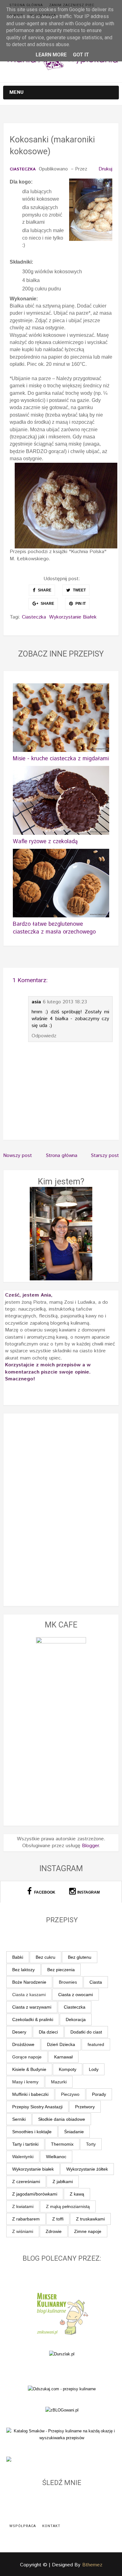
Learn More (51, 55)
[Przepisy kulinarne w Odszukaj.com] (62, 2389)
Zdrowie (54, 2231)
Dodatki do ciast (86, 2032)
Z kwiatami (23, 2206)
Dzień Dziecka (61, 2044)
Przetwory (85, 2107)
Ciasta (96, 1982)
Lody (94, 2069)
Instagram (89, 1892)
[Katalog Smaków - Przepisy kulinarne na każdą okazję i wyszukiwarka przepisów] (62, 2434)
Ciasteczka (23, 170)
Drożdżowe (23, 2044)
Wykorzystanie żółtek (87, 2169)
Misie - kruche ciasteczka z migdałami (61, 759)
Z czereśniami (26, 2182)
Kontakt (51, 2526)
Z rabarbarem (26, 2219)
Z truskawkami (90, 2219)
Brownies (68, 1982)
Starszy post (105, 1156)
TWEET (79, 590)
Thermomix (62, 2144)
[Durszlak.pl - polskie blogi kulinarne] (62, 2354)
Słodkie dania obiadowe (62, 2119)
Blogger (90, 1846)
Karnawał (63, 2057)
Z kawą (77, 2194)
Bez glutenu (80, 1957)
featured (96, 2044)
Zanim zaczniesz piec (72, 5)
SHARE (44, 590)
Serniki (19, 2119)
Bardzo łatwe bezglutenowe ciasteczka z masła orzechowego (54, 928)
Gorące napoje (27, 2057)
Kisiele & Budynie (29, 2069)
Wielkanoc (56, 2157)
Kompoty (68, 2069)
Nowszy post (18, 1156)
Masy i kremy (25, 2082)
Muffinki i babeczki (30, 2094)
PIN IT (80, 604)
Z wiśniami (23, 2231)
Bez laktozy (23, 1970)
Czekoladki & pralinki (33, 2019)
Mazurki (59, 2082)
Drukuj (105, 169)
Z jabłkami (63, 2182)
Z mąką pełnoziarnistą (68, 2206)
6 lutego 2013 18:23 (65, 1002)
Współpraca (43, 15)
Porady (99, 2094)
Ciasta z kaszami (29, 1995)
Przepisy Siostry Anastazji (37, 2107)
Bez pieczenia (61, 1970)
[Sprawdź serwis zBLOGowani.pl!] (62, 2410)
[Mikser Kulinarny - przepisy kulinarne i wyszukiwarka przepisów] (62, 2313)
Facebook (44, 1892)
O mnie (16, 15)
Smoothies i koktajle (32, 2132)
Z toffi (58, 2219)
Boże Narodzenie (29, 1982)
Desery (19, 2032)
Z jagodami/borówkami (35, 2194)
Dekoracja (76, 2019)
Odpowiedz (44, 1036)
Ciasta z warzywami (32, 2007)
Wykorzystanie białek (73, 617)
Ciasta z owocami (76, 1995)
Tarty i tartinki (25, 2144)
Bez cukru (46, 1957)
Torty (91, 2144)
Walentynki (23, 2157)
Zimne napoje (88, 2231)
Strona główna (26, 5)
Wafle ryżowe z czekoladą (45, 842)
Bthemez (92, 2565)
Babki (18, 1957)
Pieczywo (70, 2094)
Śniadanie (74, 2132)
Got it (81, 55)
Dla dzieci (48, 2032)
